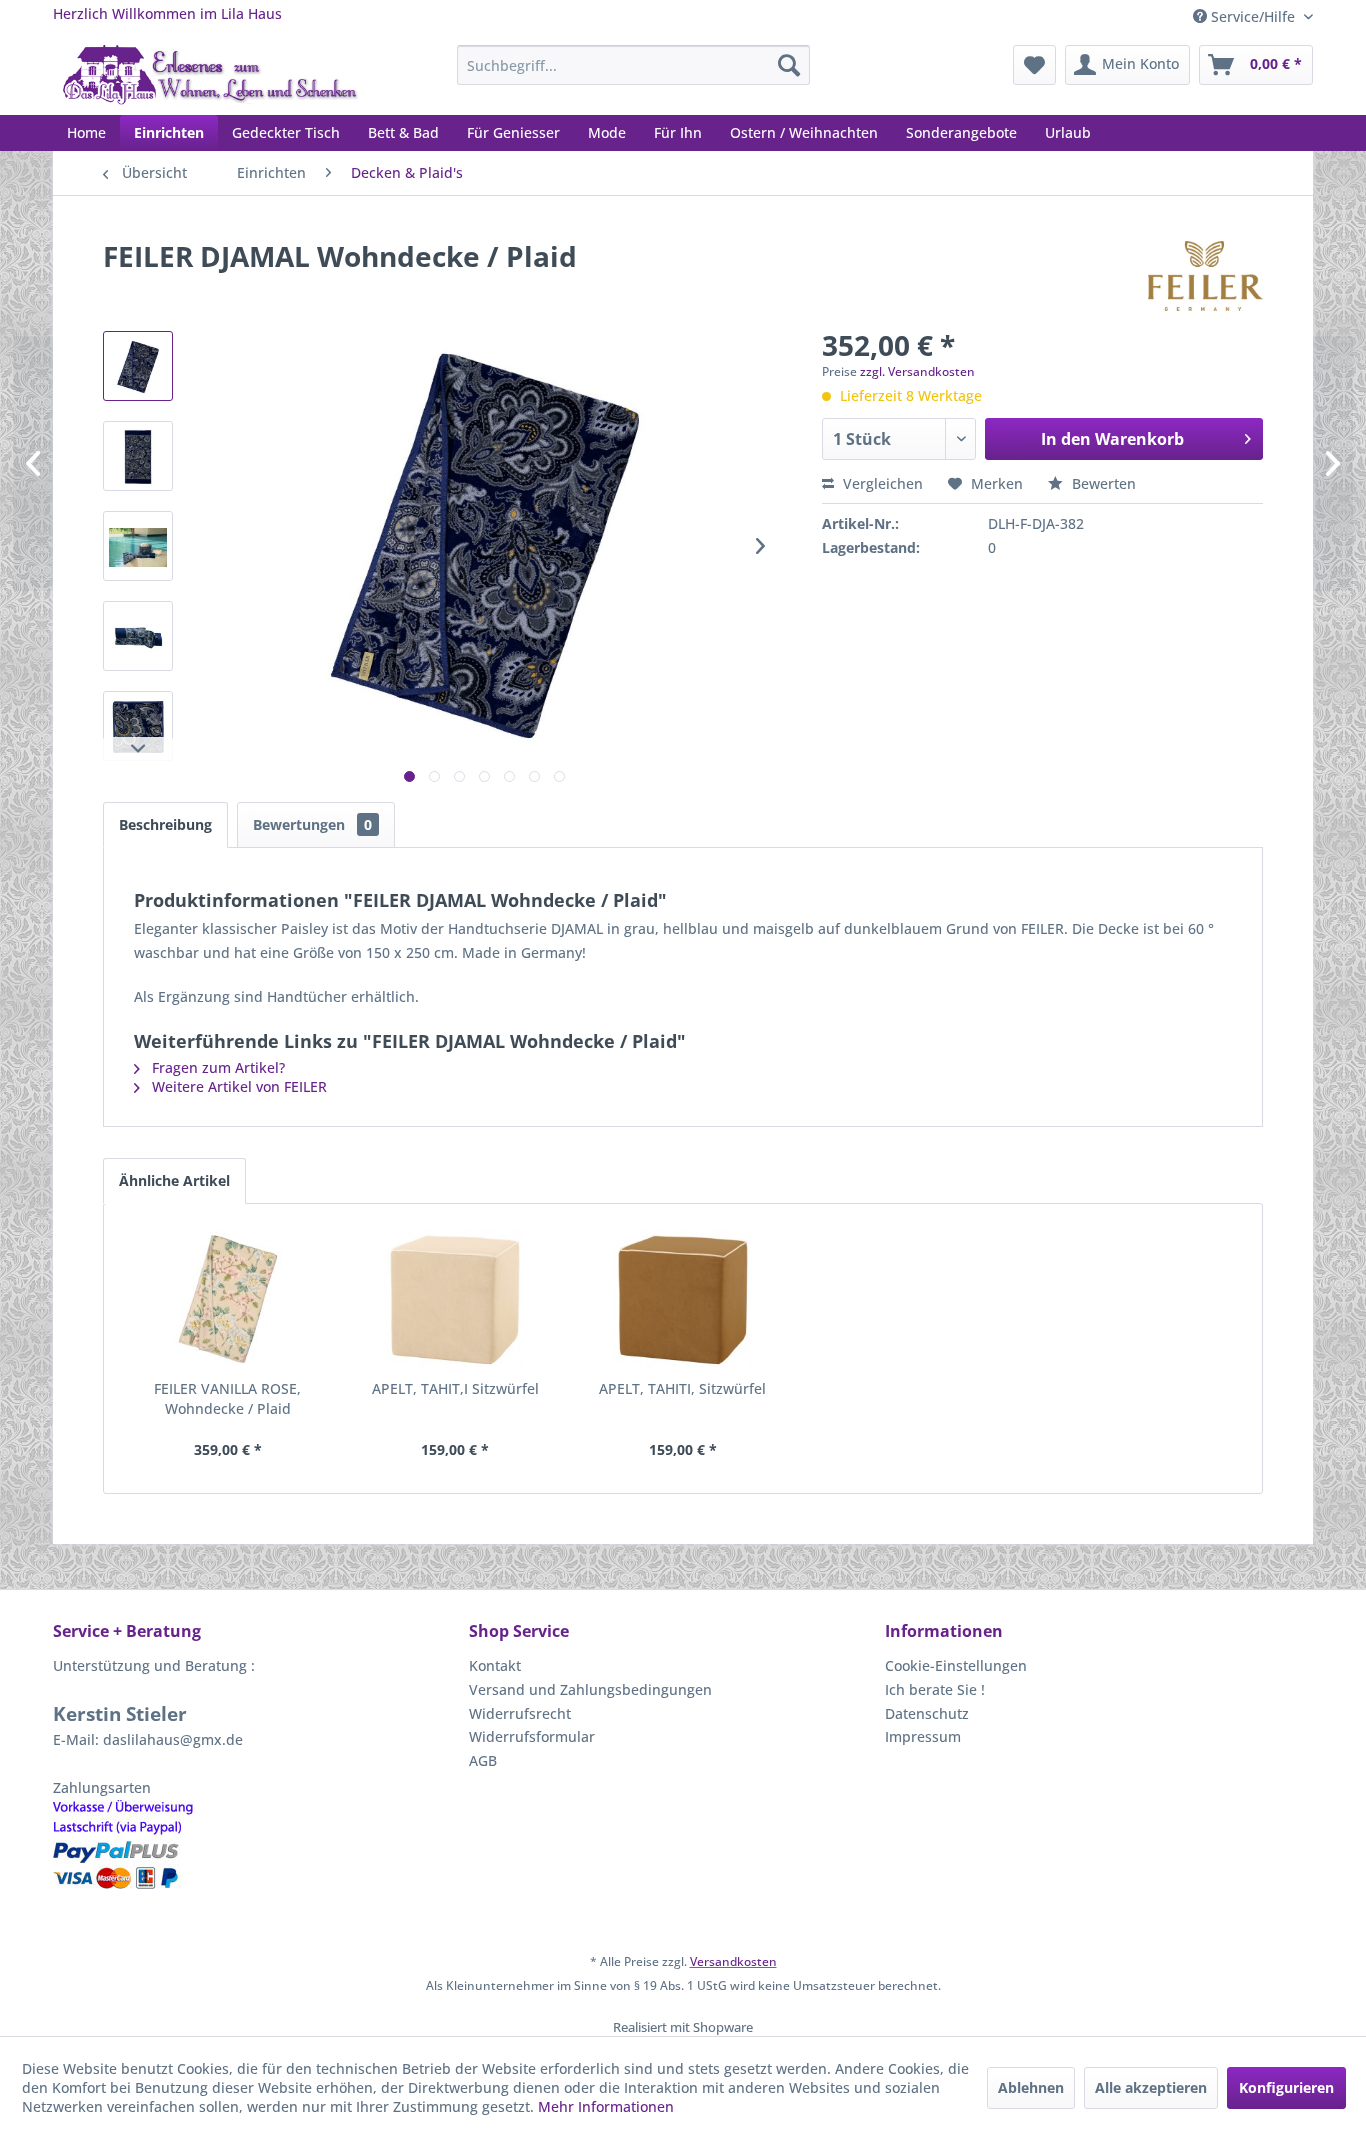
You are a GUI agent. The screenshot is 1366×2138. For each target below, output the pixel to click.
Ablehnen (1031, 2087)
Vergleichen (881, 483)
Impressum (923, 1736)
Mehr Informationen (606, 2106)
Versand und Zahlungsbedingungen (590, 1689)
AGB (483, 1760)
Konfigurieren (1286, 2087)
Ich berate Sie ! (935, 1689)
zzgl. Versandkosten (917, 371)
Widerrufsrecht (520, 1713)
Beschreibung (165, 824)
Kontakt (495, 1665)
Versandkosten (733, 1961)
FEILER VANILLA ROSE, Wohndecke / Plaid (227, 1398)
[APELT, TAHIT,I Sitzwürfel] (456, 1299)
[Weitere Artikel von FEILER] (1205, 276)
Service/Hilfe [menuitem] (1253, 16)
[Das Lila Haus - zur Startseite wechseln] (210, 75)
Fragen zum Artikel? (216, 1067)
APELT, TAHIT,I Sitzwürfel (455, 1388)
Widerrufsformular (532, 1736)
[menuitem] (633, 65)
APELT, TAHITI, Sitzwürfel (682, 1388)
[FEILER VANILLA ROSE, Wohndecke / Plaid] (228, 1299)
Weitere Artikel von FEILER (237, 1086)
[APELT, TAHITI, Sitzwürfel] (683, 1299)
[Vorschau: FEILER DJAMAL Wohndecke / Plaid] (138, 366)
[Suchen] (789, 65)
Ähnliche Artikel (174, 1180)
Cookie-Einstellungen (956, 1665)
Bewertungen (312, 824)
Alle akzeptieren (1151, 2087)
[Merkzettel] (1034, 65)
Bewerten (1102, 483)
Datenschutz (927, 1713)
